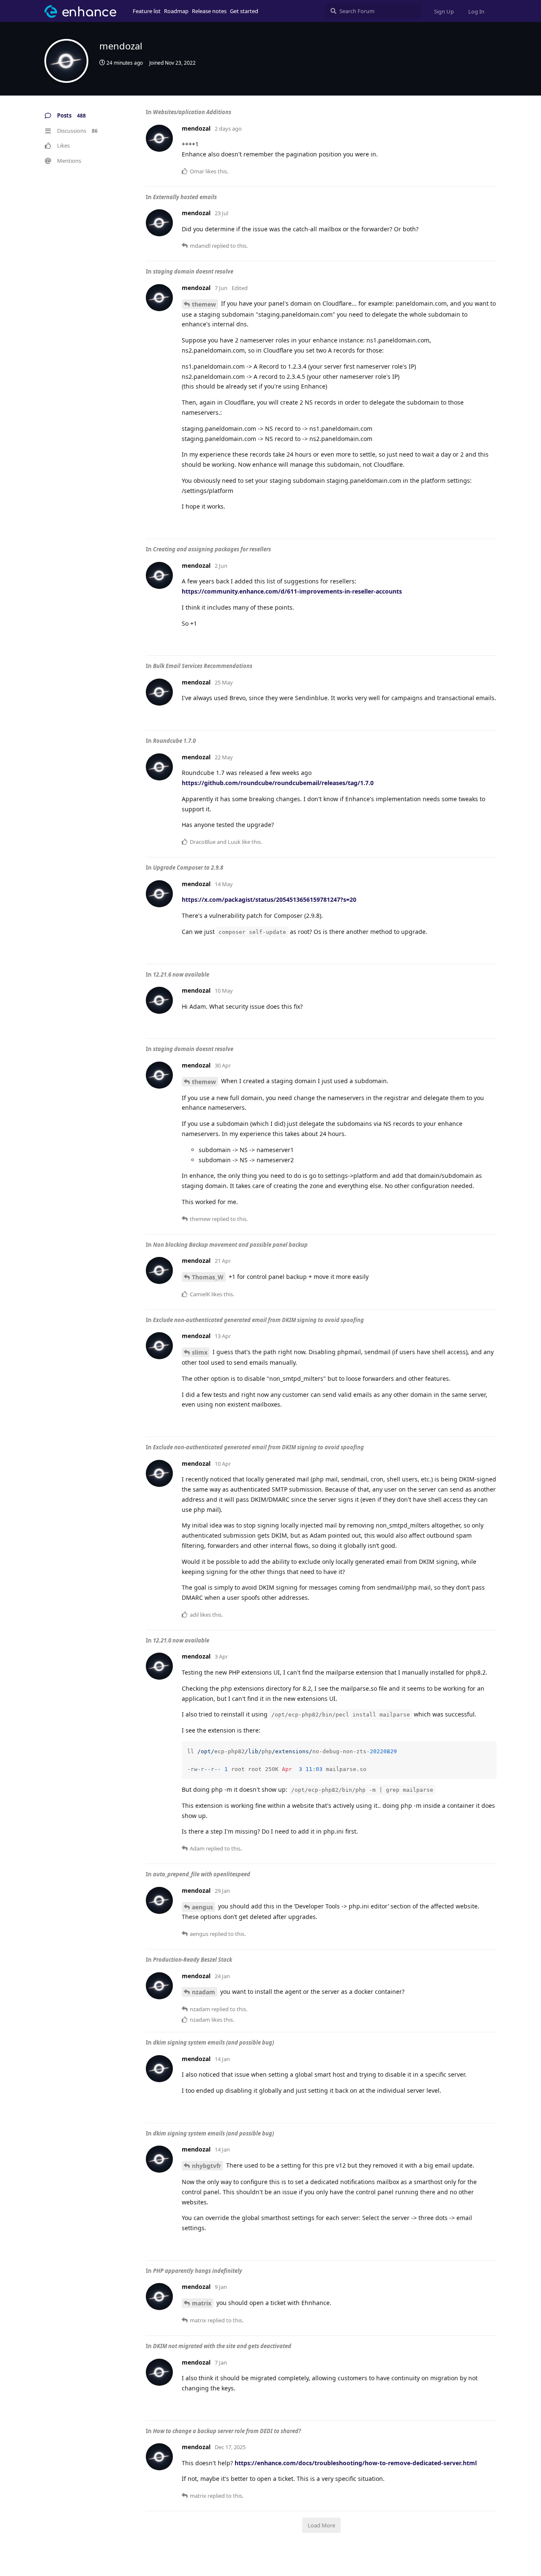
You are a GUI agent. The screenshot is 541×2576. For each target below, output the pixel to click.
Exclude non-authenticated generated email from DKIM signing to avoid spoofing (258, 1320)
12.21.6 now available (181, 975)
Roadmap (176, 11)
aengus (202, 1907)
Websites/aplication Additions (192, 112)
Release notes (209, 11)
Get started (244, 11)
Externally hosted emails (185, 197)
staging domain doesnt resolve (193, 271)
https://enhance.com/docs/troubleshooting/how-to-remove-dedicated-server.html (356, 2463)
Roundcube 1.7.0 (174, 741)
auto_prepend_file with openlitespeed (202, 1874)
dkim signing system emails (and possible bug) (213, 2042)
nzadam (204, 1992)
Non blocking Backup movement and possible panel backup (230, 1245)
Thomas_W (208, 1277)
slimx (200, 1352)
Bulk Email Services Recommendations (203, 666)
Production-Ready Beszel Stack (193, 1960)
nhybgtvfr (206, 2166)
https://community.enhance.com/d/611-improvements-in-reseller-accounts (292, 591)
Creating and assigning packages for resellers (212, 549)
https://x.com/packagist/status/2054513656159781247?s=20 (269, 899)
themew (204, 304)
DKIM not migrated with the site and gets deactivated (222, 2346)
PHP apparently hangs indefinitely (198, 2271)
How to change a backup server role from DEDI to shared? (227, 2431)
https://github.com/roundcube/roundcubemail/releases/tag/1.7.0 (278, 783)
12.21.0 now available (181, 1640)
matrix (202, 2303)
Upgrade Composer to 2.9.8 (188, 868)
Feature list (147, 11)
